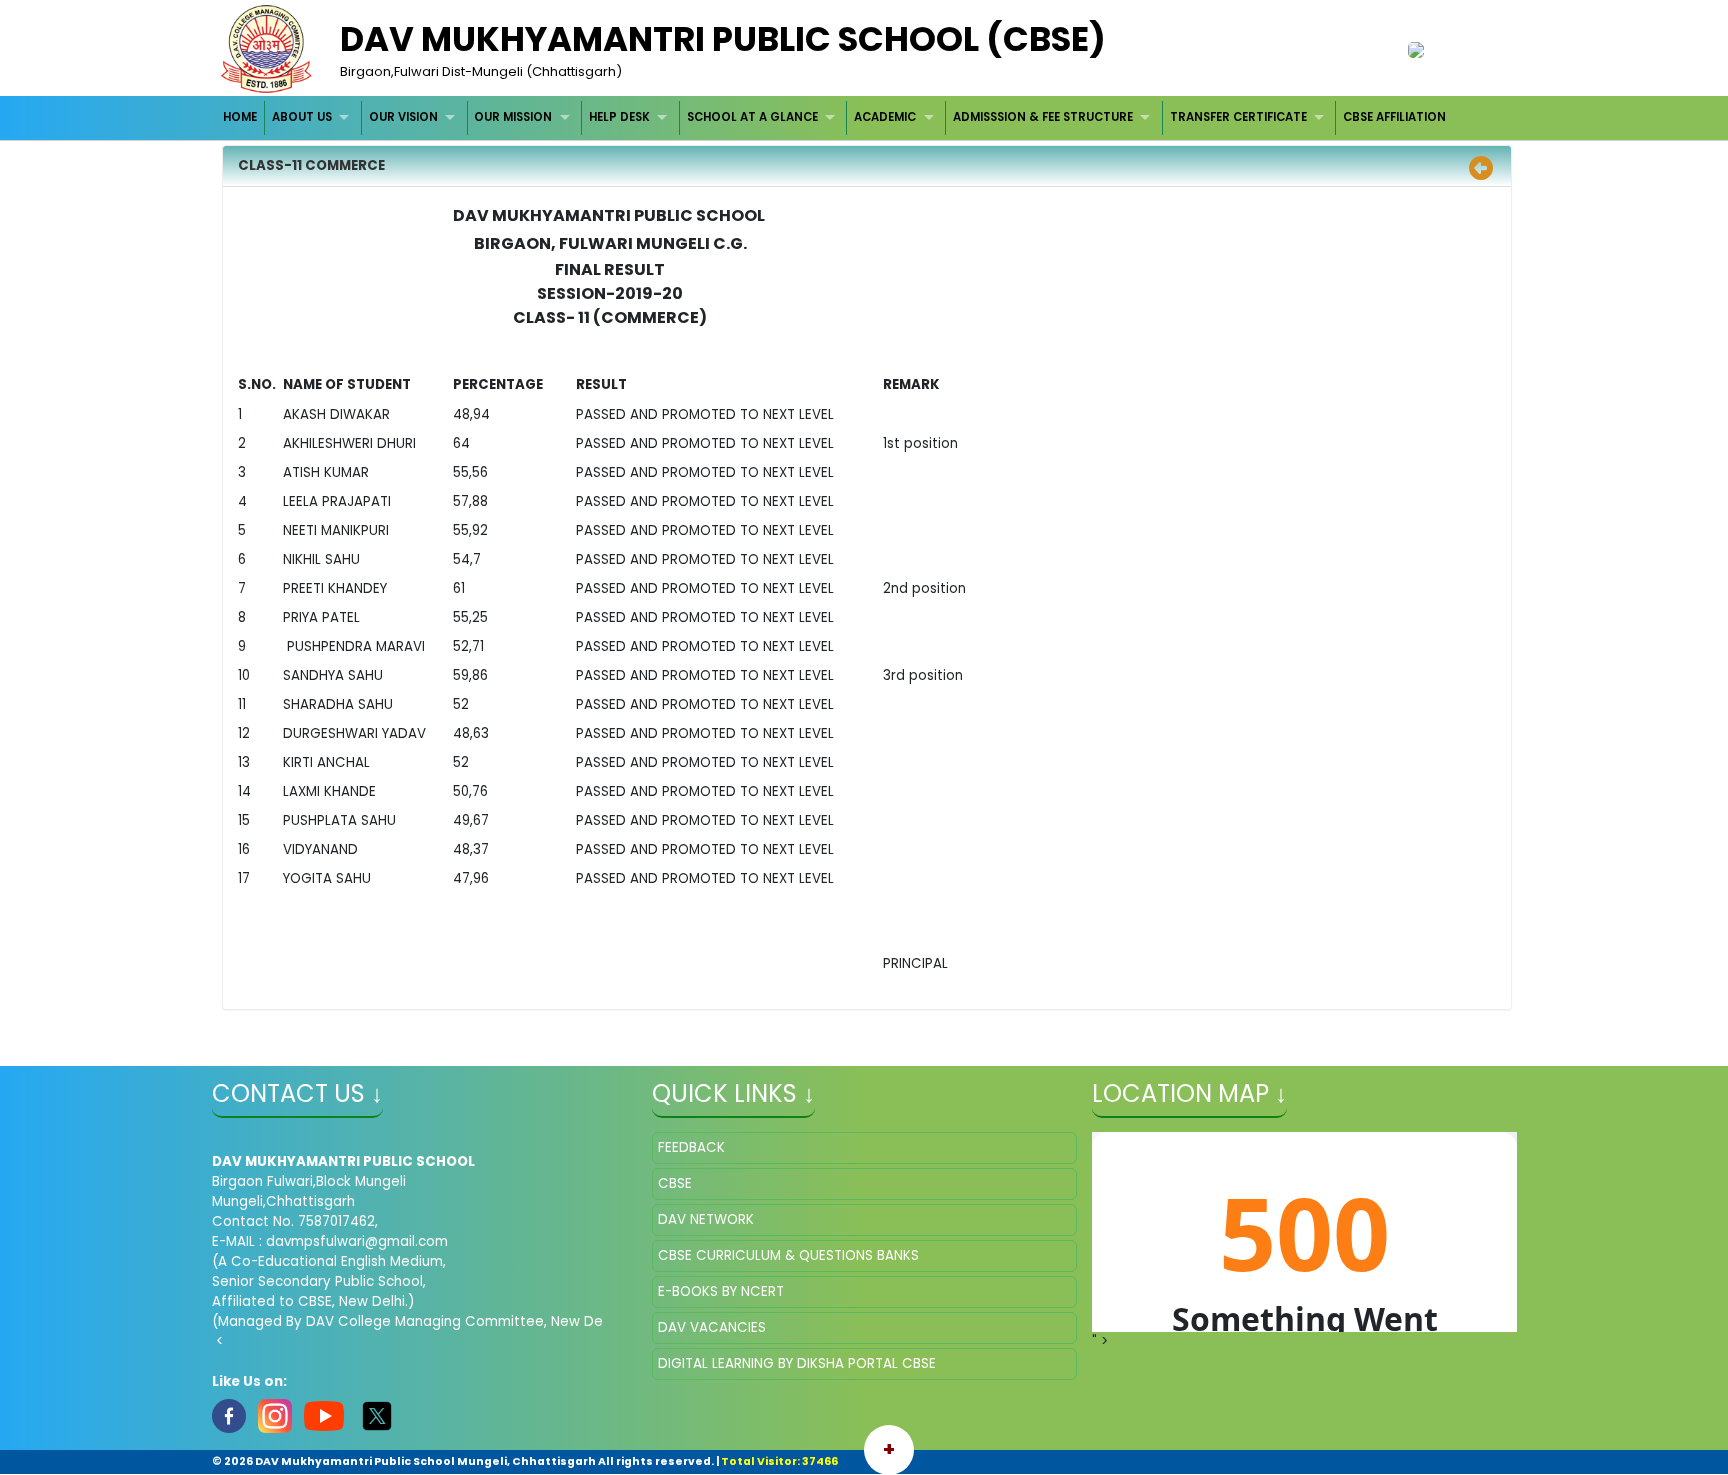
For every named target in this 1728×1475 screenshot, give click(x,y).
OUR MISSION (513, 117)
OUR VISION (403, 117)
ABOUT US (302, 117)
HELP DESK (619, 117)
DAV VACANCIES (712, 1327)
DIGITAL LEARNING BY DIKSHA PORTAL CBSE (797, 1363)
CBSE (675, 1183)
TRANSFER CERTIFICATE (1238, 117)
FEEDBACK (691, 1147)
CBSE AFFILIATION (1394, 117)
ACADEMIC (885, 117)
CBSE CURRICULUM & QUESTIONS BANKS (788, 1255)
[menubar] (835, 117)
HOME (240, 117)
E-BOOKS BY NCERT (721, 1291)
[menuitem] (241, 117)
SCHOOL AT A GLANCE (752, 117)
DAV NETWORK (706, 1219)
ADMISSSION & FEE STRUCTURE (1043, 117)
